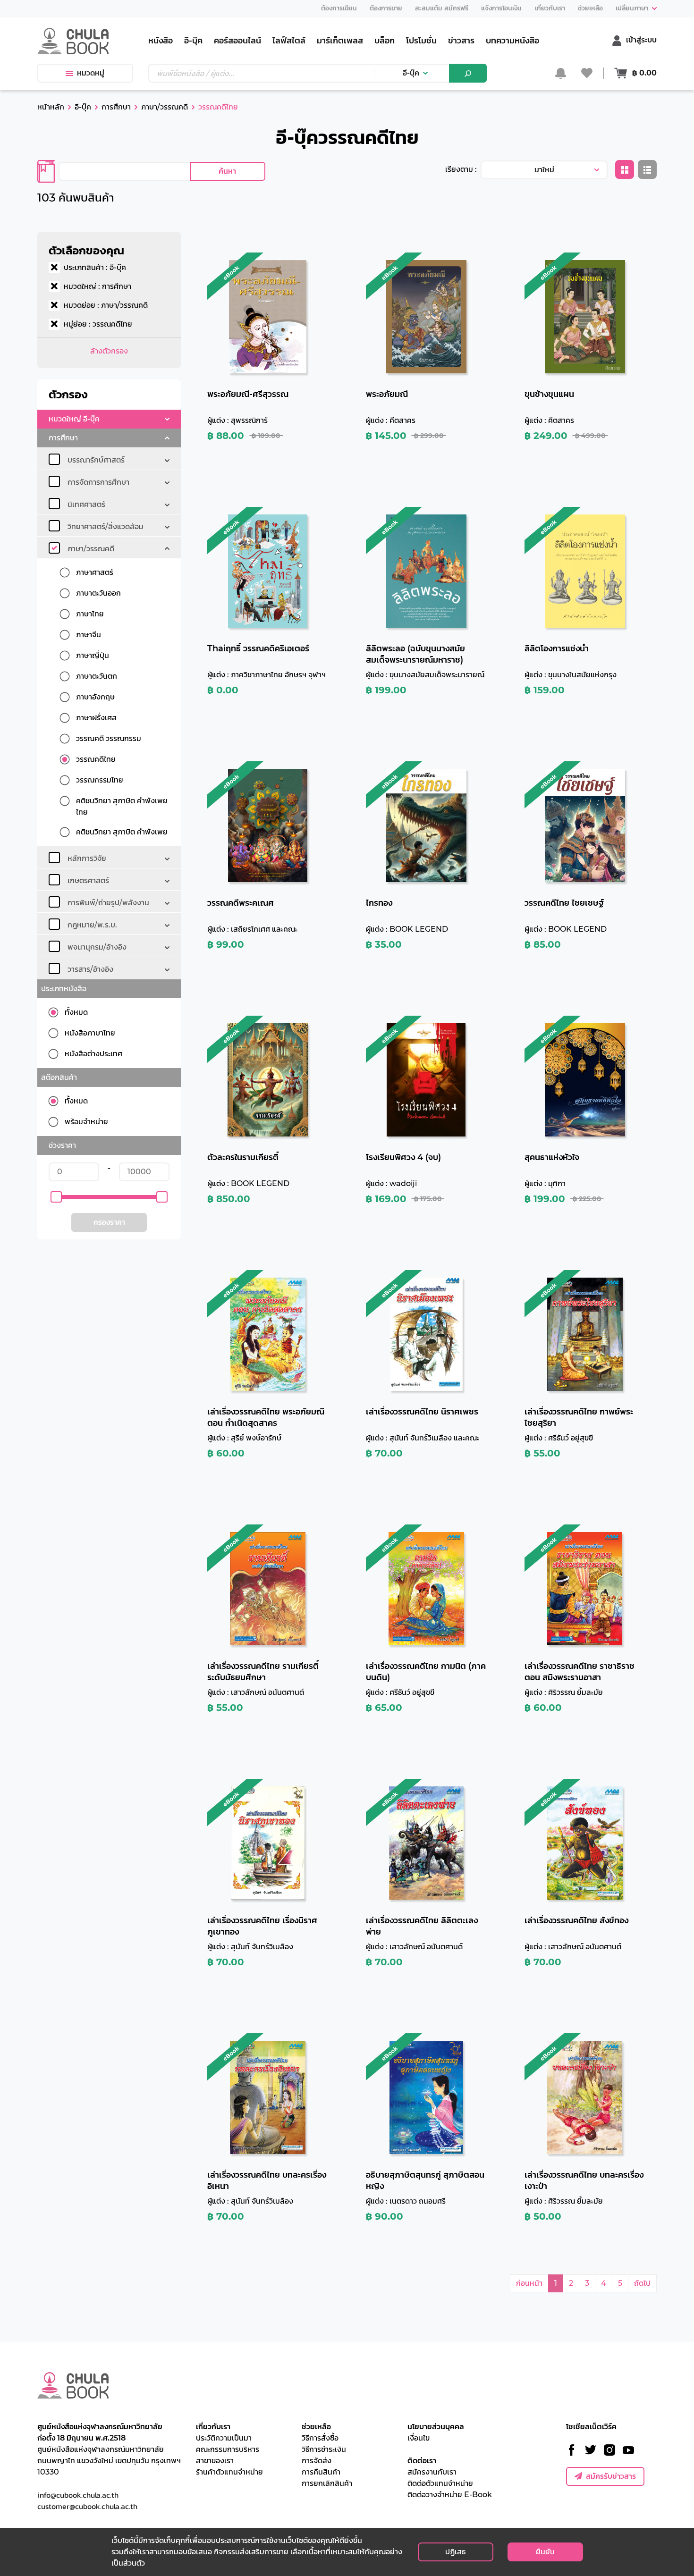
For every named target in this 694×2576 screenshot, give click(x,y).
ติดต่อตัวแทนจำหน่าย (440, 2483)
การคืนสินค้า (321, 2472)
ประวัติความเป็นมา (224, 2438)
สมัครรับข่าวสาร (611, 2476)
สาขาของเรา (215, 2461)
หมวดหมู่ (91, 73)
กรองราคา (109, 1222)
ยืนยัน (545, 2552)
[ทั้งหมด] (57, 1012)
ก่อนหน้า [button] (529, 2283)
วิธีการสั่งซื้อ (320, 2438)
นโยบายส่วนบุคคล (436, 2427)
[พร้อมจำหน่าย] (57, 1122)
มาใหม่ (544, 170)
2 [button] (571, 2283)
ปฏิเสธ (455, 2552)
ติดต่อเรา (422, 2461)
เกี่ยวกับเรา (213, 2427)
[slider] (56, 1197)
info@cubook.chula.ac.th (78, 2495)
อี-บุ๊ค (411, 73)
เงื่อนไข (419, 2438)
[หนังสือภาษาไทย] (57, 1033)
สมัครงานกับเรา (432, 2472)
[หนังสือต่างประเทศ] (57, 1054)
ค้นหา (227, 171)
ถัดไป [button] (642, 2283)
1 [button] (556, 2283)
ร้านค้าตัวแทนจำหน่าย (229, 2472)
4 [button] (604, 2283)
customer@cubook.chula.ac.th (87, 2506)
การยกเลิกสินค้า (327, 2483)
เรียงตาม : (461, 169)
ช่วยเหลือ (316, 2427)
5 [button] (620, 2283)
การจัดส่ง (317, 2461)
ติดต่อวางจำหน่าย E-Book (450, 2495)
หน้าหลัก (51, 107)
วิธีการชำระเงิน (324, 2449)
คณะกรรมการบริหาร (228, 2449)
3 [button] (587, 2283)
